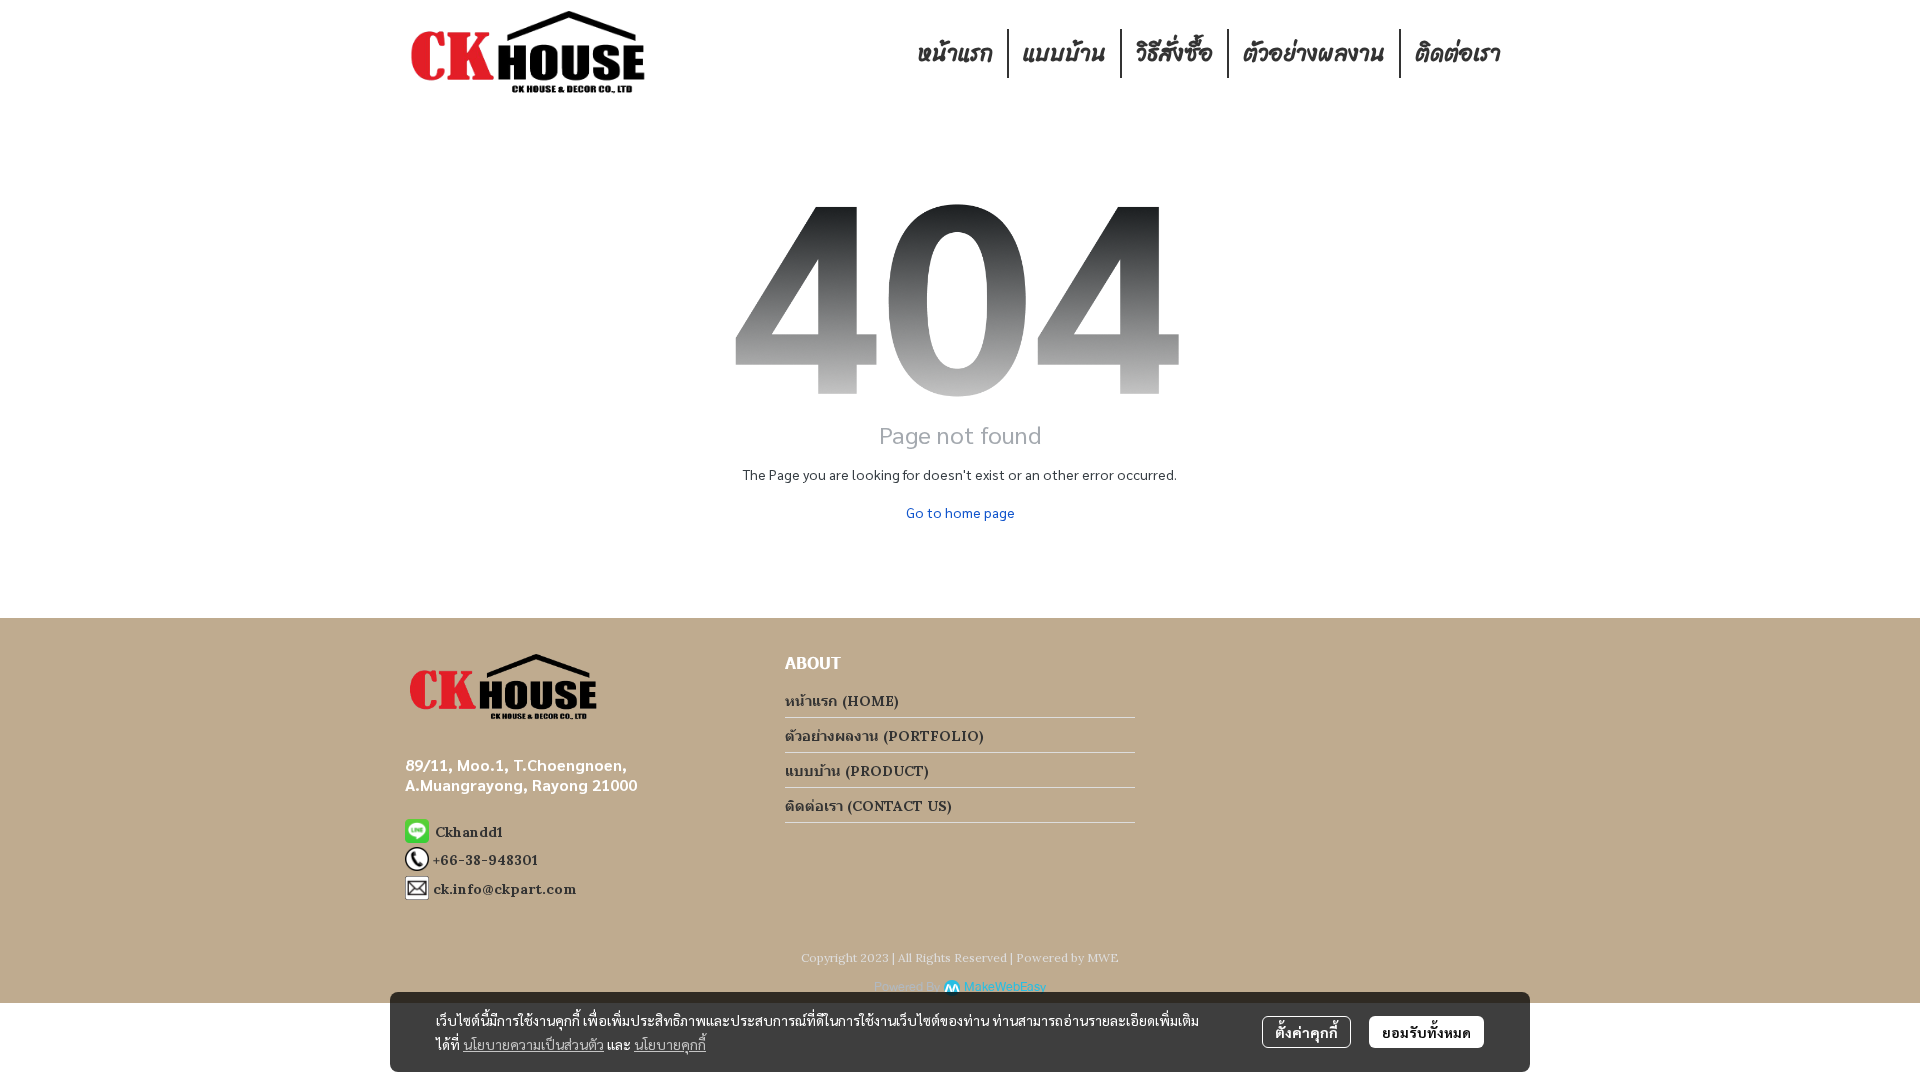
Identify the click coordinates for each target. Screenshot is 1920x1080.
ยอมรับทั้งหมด (1426, 1032)
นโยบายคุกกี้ (670, 1044)
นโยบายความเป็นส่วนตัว (533, 1044)
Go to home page (960, 512)
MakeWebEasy (1005, 987)
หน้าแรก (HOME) (842, 701)
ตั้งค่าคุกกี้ (1306, 1032)
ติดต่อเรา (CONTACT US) (868, 806)
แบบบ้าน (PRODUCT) (857, 771)
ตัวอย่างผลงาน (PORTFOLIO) (884, 736)
